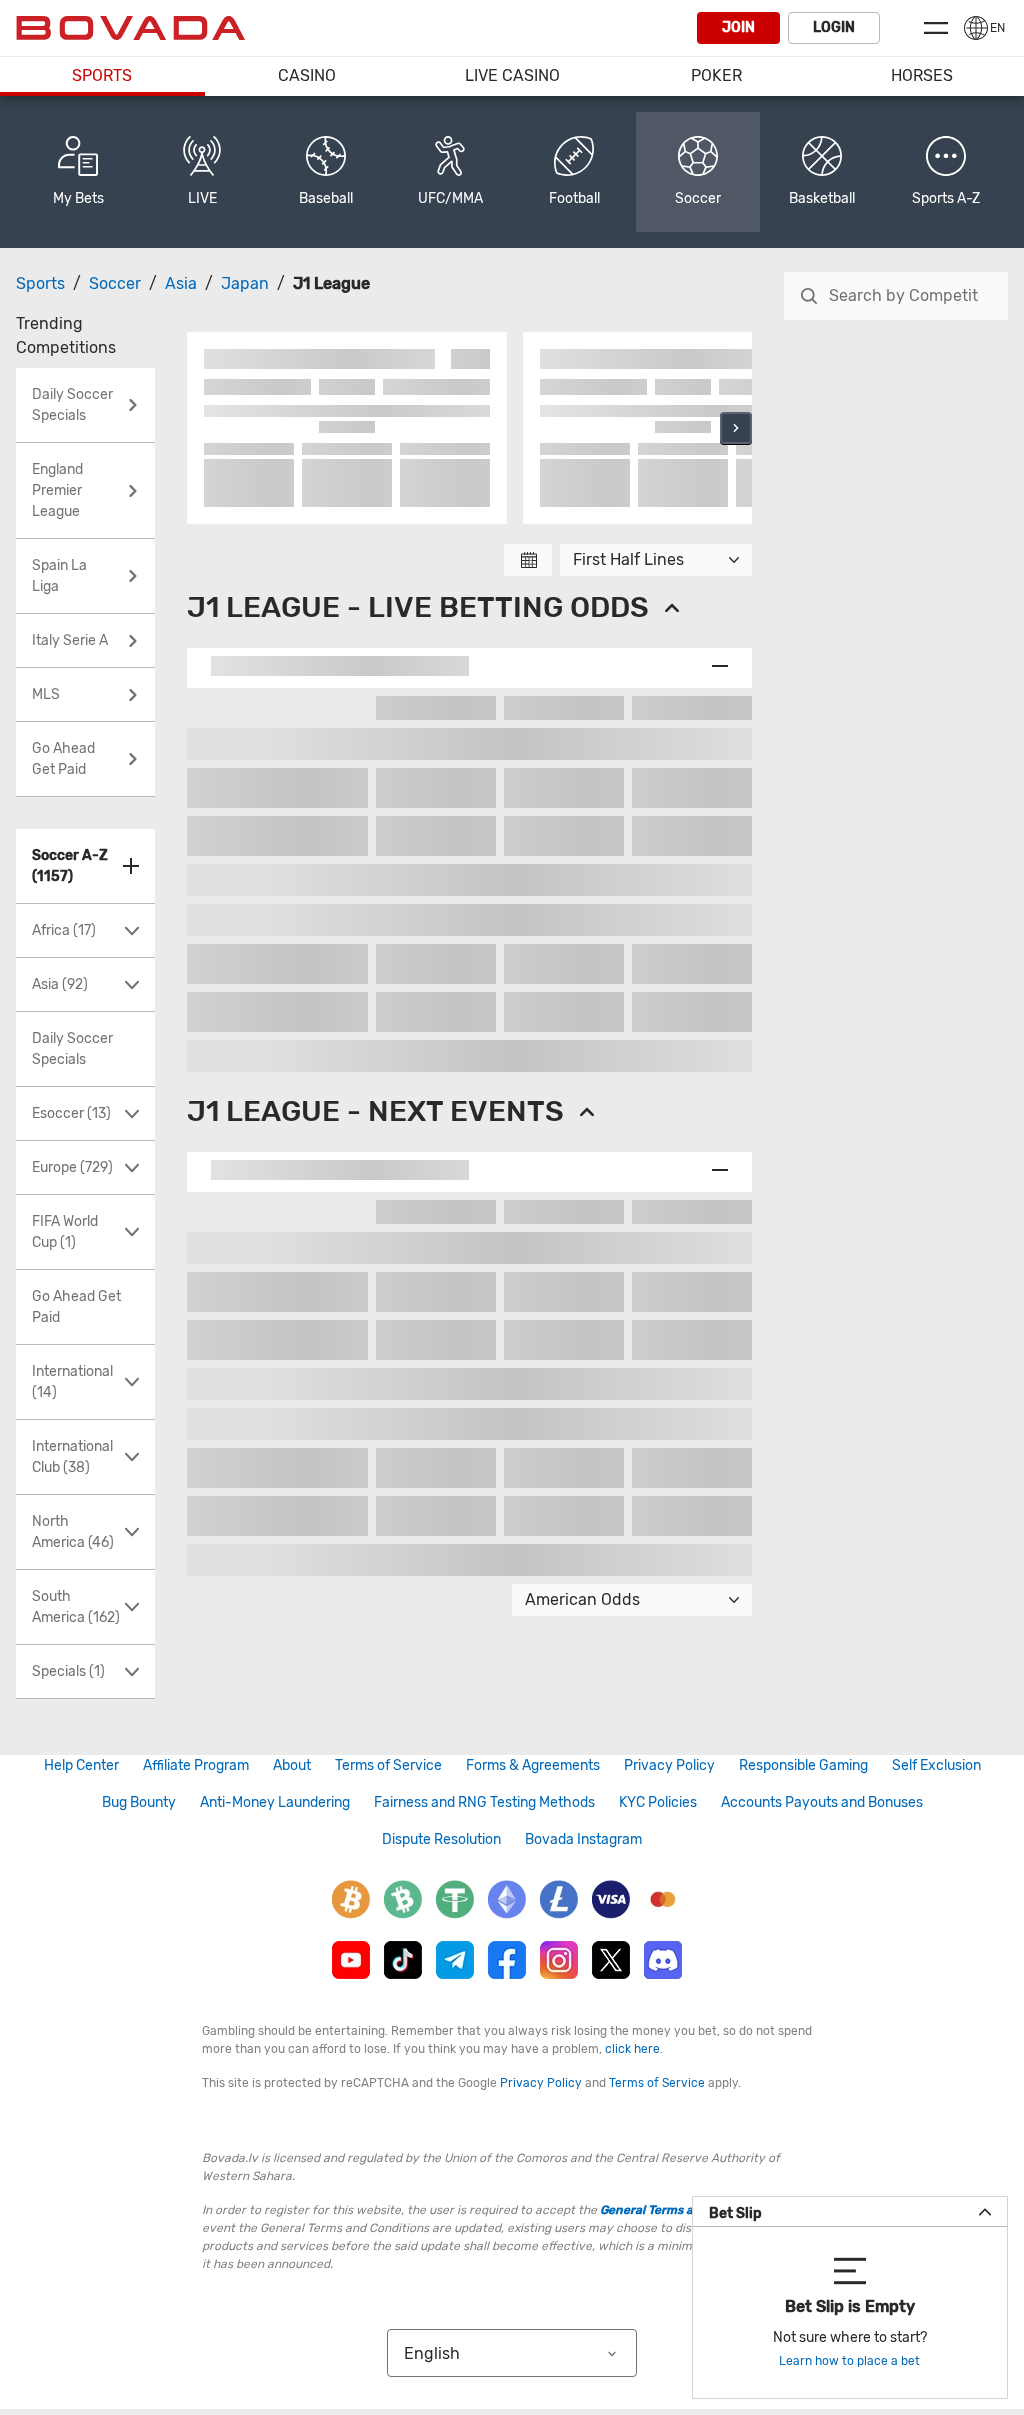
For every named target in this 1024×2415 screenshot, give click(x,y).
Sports (102, 75)
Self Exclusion (936, 1765)
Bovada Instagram (583, 1839)
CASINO (307, 75)
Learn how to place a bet (849, 2361)
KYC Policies (658, 1802)
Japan (245, 283)
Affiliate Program (196, 1765)
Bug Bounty (139, 1802)
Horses (922, 75)
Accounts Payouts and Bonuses (822, 1802)
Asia (181, 283)
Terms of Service (388, 1765)
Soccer (115, 283)
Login (834, 27)
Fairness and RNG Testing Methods (484, 1802)
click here (632, 2049)
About (292, 1765)
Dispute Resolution (441, 1839)
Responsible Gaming (803, 1765)
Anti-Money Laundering (275, 1802)
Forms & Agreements (533, 1765)
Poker (716, 75)
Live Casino (512, 75)
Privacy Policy (669, 1765)
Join (738, 27)
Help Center (81, 1765)
